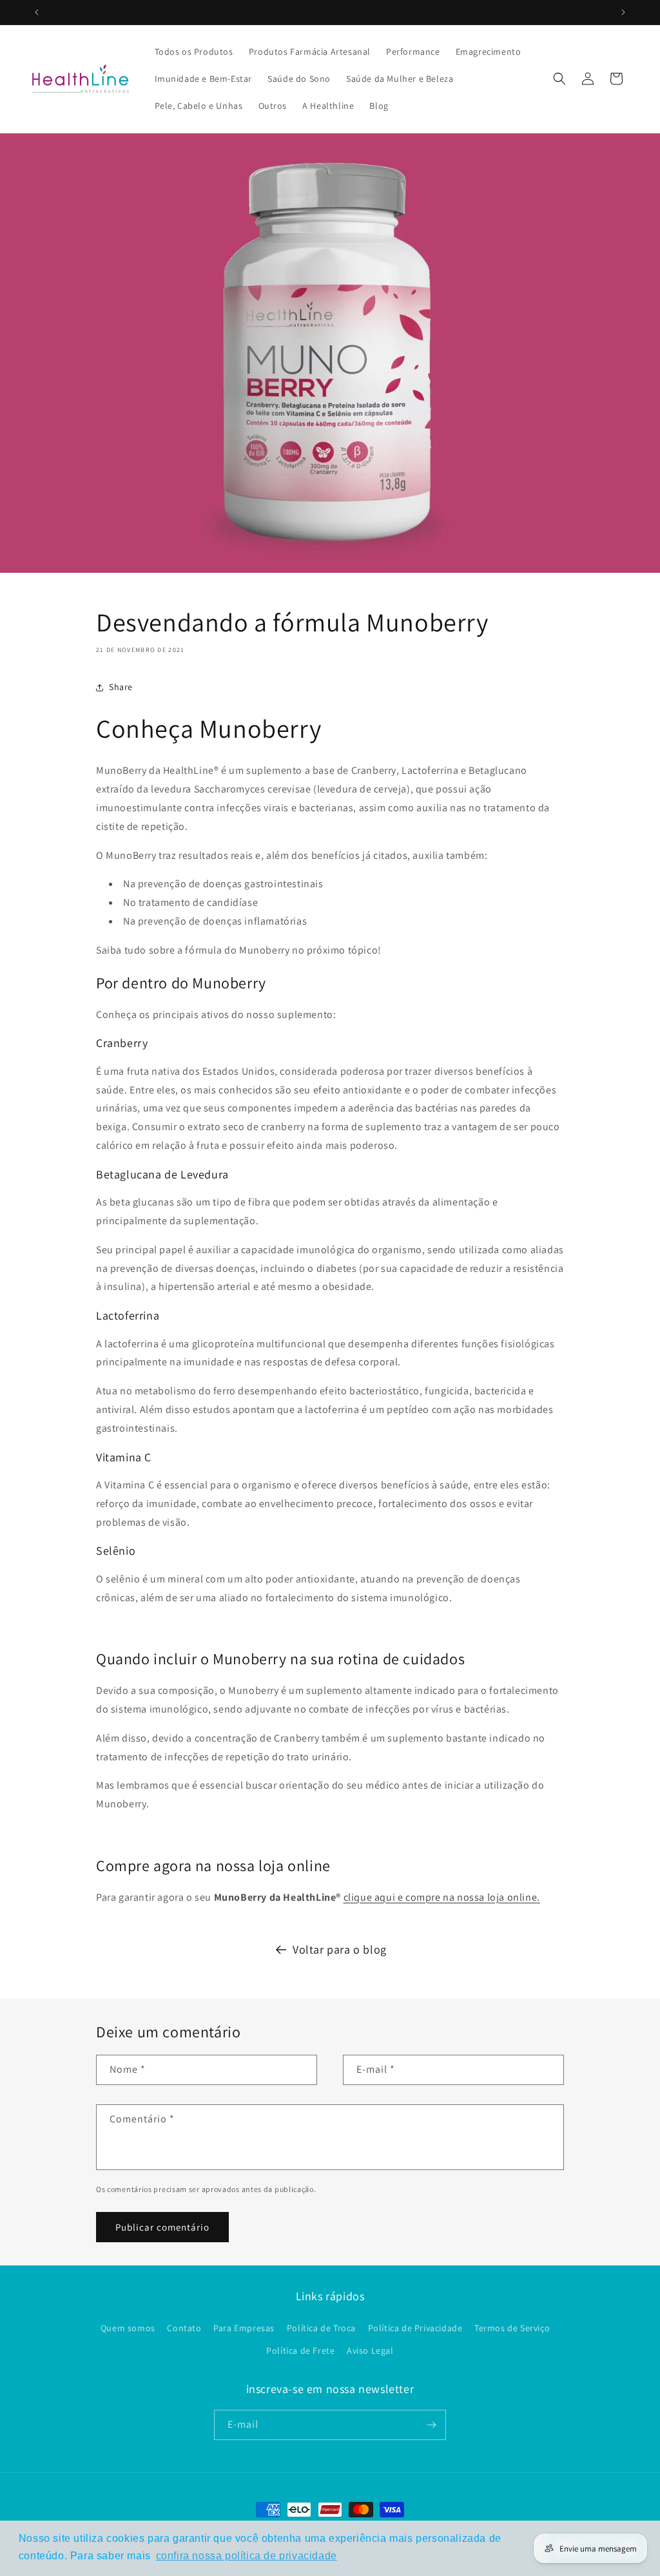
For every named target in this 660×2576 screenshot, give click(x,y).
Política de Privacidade (415, 2328)
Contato (184, 2328)
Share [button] (121, 687)
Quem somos (128, 2328)
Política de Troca (321, 2328)
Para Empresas (244, 2328)
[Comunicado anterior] (37, 12)
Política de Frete (300, 2350)
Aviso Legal (370, 2350)
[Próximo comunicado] (623, 12)
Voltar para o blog (340, 1949)
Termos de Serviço (512, 2328)
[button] (559, 79)
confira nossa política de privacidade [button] (247, 2556)
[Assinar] (431, 2425)
